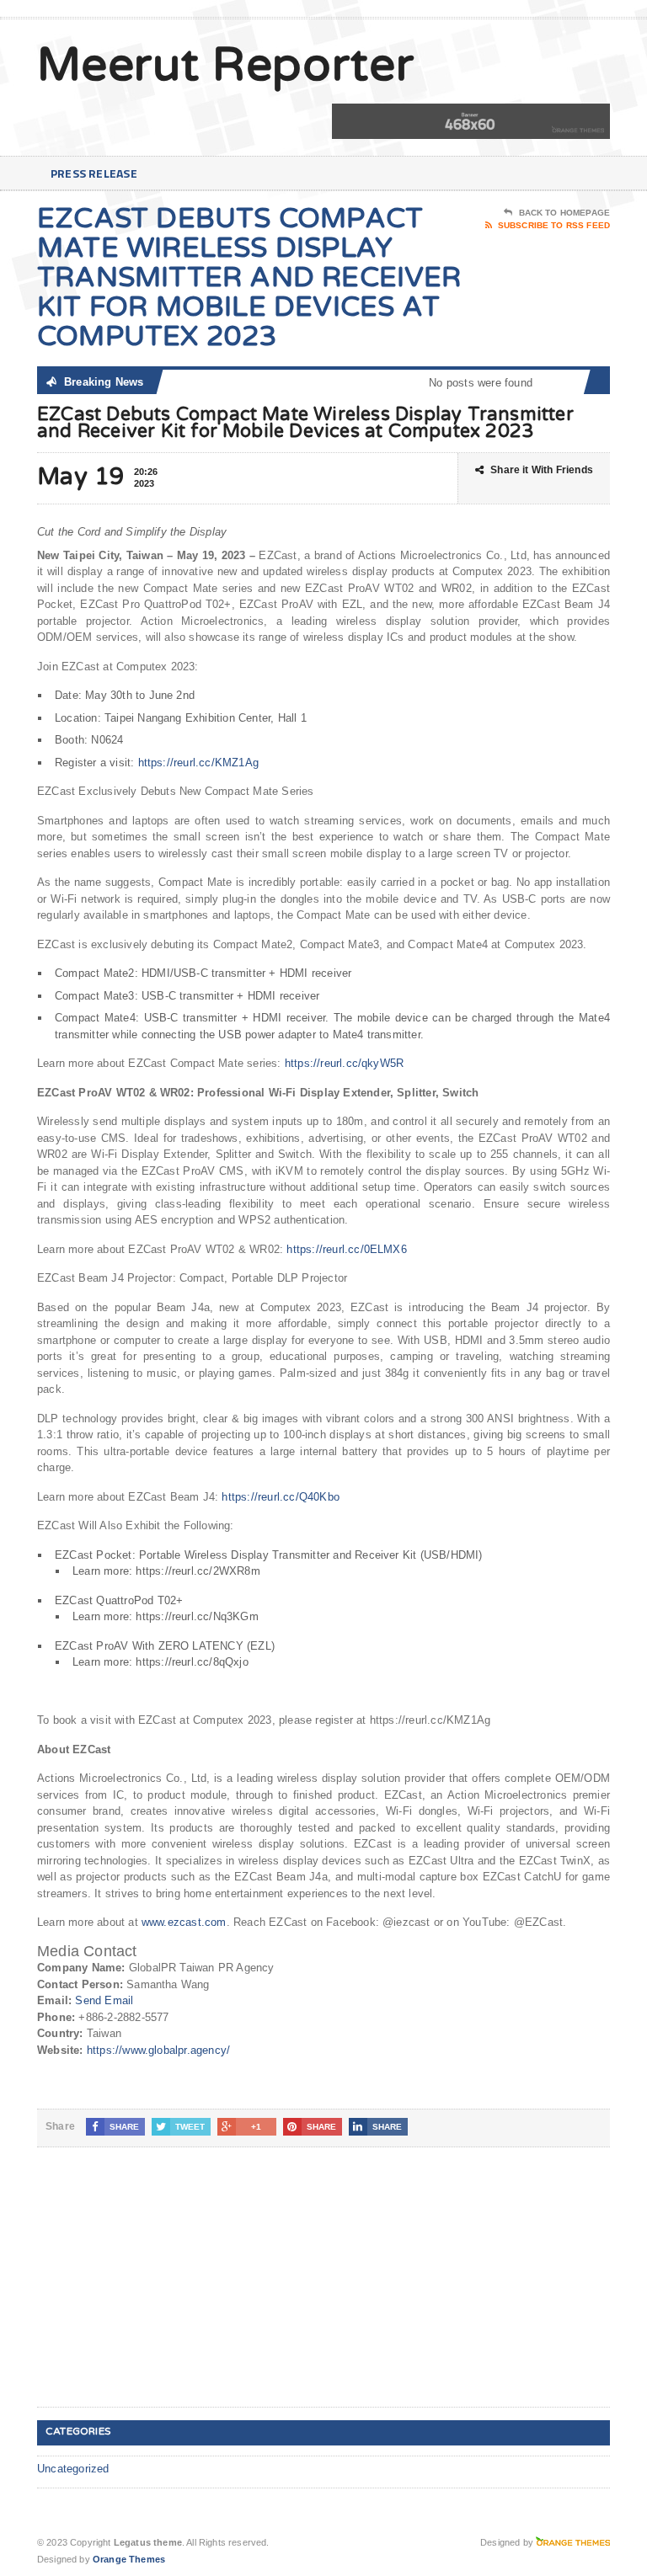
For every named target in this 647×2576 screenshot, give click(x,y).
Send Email (104, 2000)
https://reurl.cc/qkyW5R (345, 1063)
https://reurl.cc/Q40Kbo (281, 1497)
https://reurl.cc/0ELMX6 (347, 1249)
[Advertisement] (163, 2291)
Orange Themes (129, 2559)
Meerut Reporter (225, 66)
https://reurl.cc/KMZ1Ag (199, 763)
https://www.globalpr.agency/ (158, 2050)
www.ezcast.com (184, 1922)
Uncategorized (73, 2469)
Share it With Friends (542, 470)
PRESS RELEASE (94, 173)
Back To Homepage (564, 213)
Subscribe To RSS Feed (554, 225)
